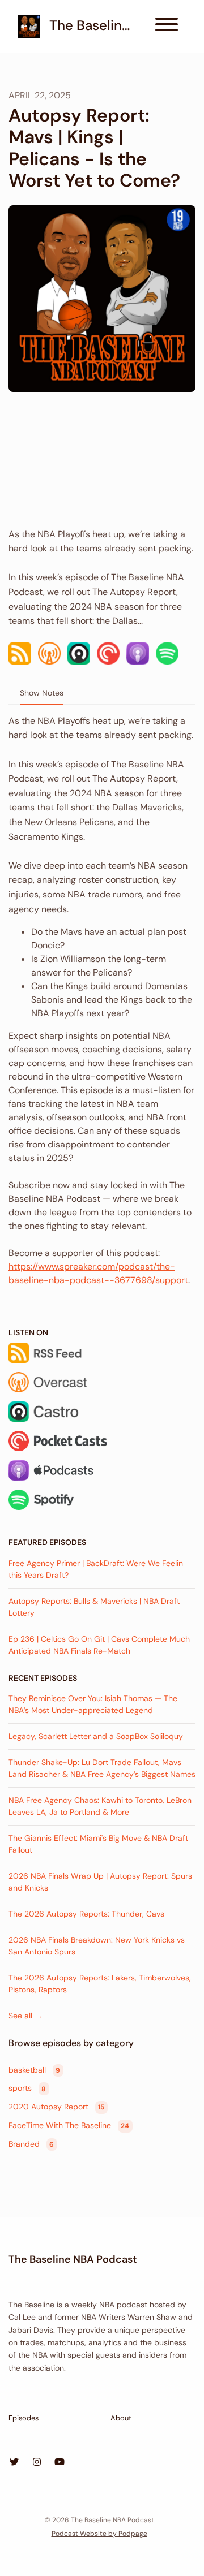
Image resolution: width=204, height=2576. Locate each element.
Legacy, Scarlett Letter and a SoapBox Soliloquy (96, 1736)
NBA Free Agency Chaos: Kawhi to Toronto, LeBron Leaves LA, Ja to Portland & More (100, 1806)
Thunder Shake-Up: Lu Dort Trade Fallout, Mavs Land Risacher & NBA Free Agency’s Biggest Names (102, 1768)
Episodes (24, 2418)
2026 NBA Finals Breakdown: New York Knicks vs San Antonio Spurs (97, 1946)
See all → (25, 2016)
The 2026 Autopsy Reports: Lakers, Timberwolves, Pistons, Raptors (100, 1984)
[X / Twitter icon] (14, 2462)
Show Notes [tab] (42, 693)
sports (27, 2089)
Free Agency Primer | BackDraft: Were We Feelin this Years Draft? (96, 1569)
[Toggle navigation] (167, 26)
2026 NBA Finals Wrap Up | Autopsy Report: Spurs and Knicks (100, 1882)
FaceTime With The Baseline (69, 2125)
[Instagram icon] (37, 2462)
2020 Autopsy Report (56, 2107)
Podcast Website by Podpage (99, 2534)
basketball (34, 2070)
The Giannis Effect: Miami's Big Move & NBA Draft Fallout (98, 1844)
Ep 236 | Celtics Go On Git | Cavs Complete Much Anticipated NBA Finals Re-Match (99, 1645)
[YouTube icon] (59, 2462)
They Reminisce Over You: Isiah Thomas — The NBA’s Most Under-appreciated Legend (93, 1704)
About (121, 2418)
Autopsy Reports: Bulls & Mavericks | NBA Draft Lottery (94, 1607)
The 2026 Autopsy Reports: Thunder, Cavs (86, 1914)
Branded (31, 2144)
